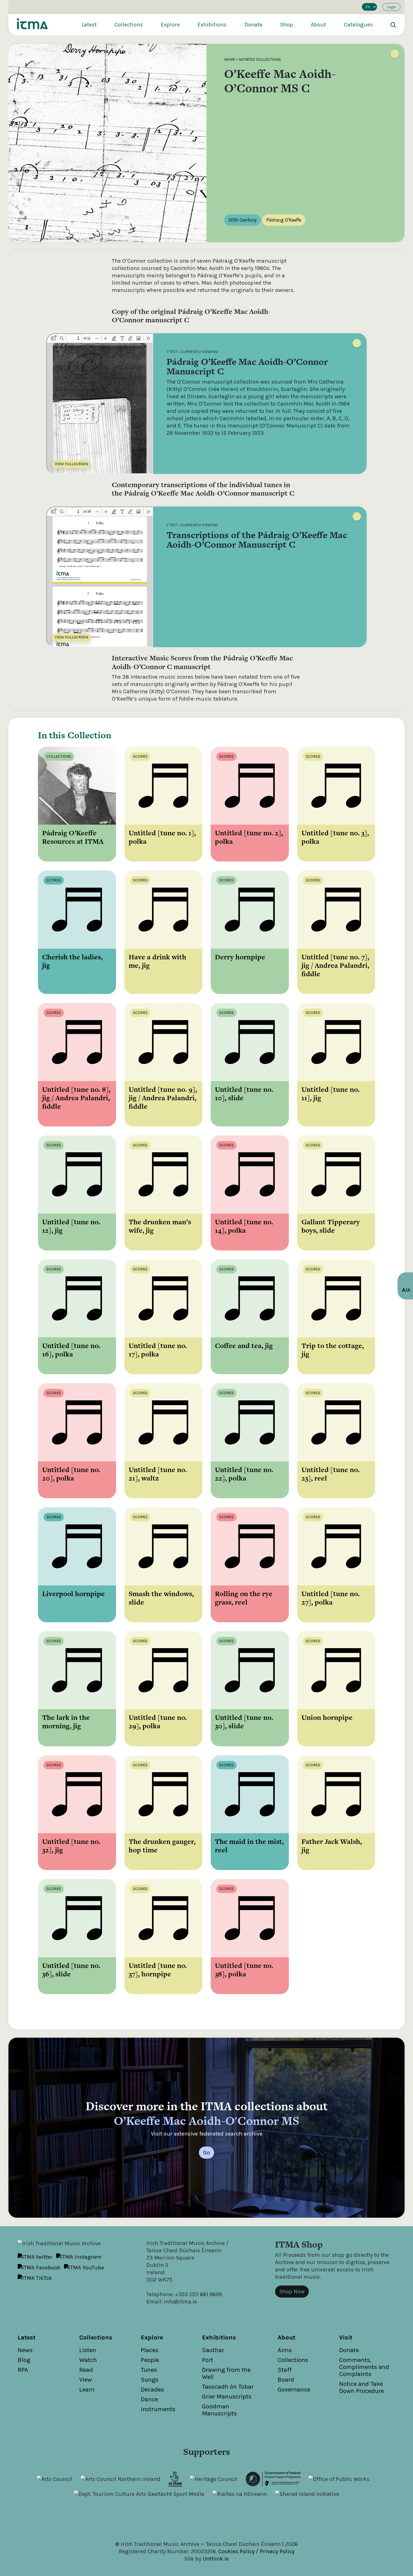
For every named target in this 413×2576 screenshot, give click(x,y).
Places (150, 2350)
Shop (287, 25)
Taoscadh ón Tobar (228, 2387)
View (86, 2380)
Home (230, 59)
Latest (89, 25)
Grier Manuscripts (227, 2397)
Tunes (149, 2370)
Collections (129, 25)
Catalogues (358, 25)
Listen (88, 2350)
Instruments (158, 2409)
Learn (87, 2390)
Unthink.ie (216, 2559)
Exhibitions (212, 25)
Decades (152, 2390)
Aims (285, 2350)
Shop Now (292, 2292)
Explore (170, 25)
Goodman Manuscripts (219, 2410)
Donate (253, 25)
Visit (346, 2337)
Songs (150, 2380)
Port (208, 2360)
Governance (294, 2390)
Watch (88, 2360)
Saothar (213, 2350)
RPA (23, 2370)
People (150, 2360)
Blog (24, 2360)
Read (86, 2370)
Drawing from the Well (226, 2373)
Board (286, 2380)
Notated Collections (260, 59)
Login (391, 7)
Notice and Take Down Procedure (361, 2387)
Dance (149, 2399)
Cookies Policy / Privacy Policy (256, 2551)
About (318, 25)
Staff (285, 2370)
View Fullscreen (72, 464)
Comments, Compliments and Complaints (364, 2367)
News (25, 2350)
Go (206, 2153)
